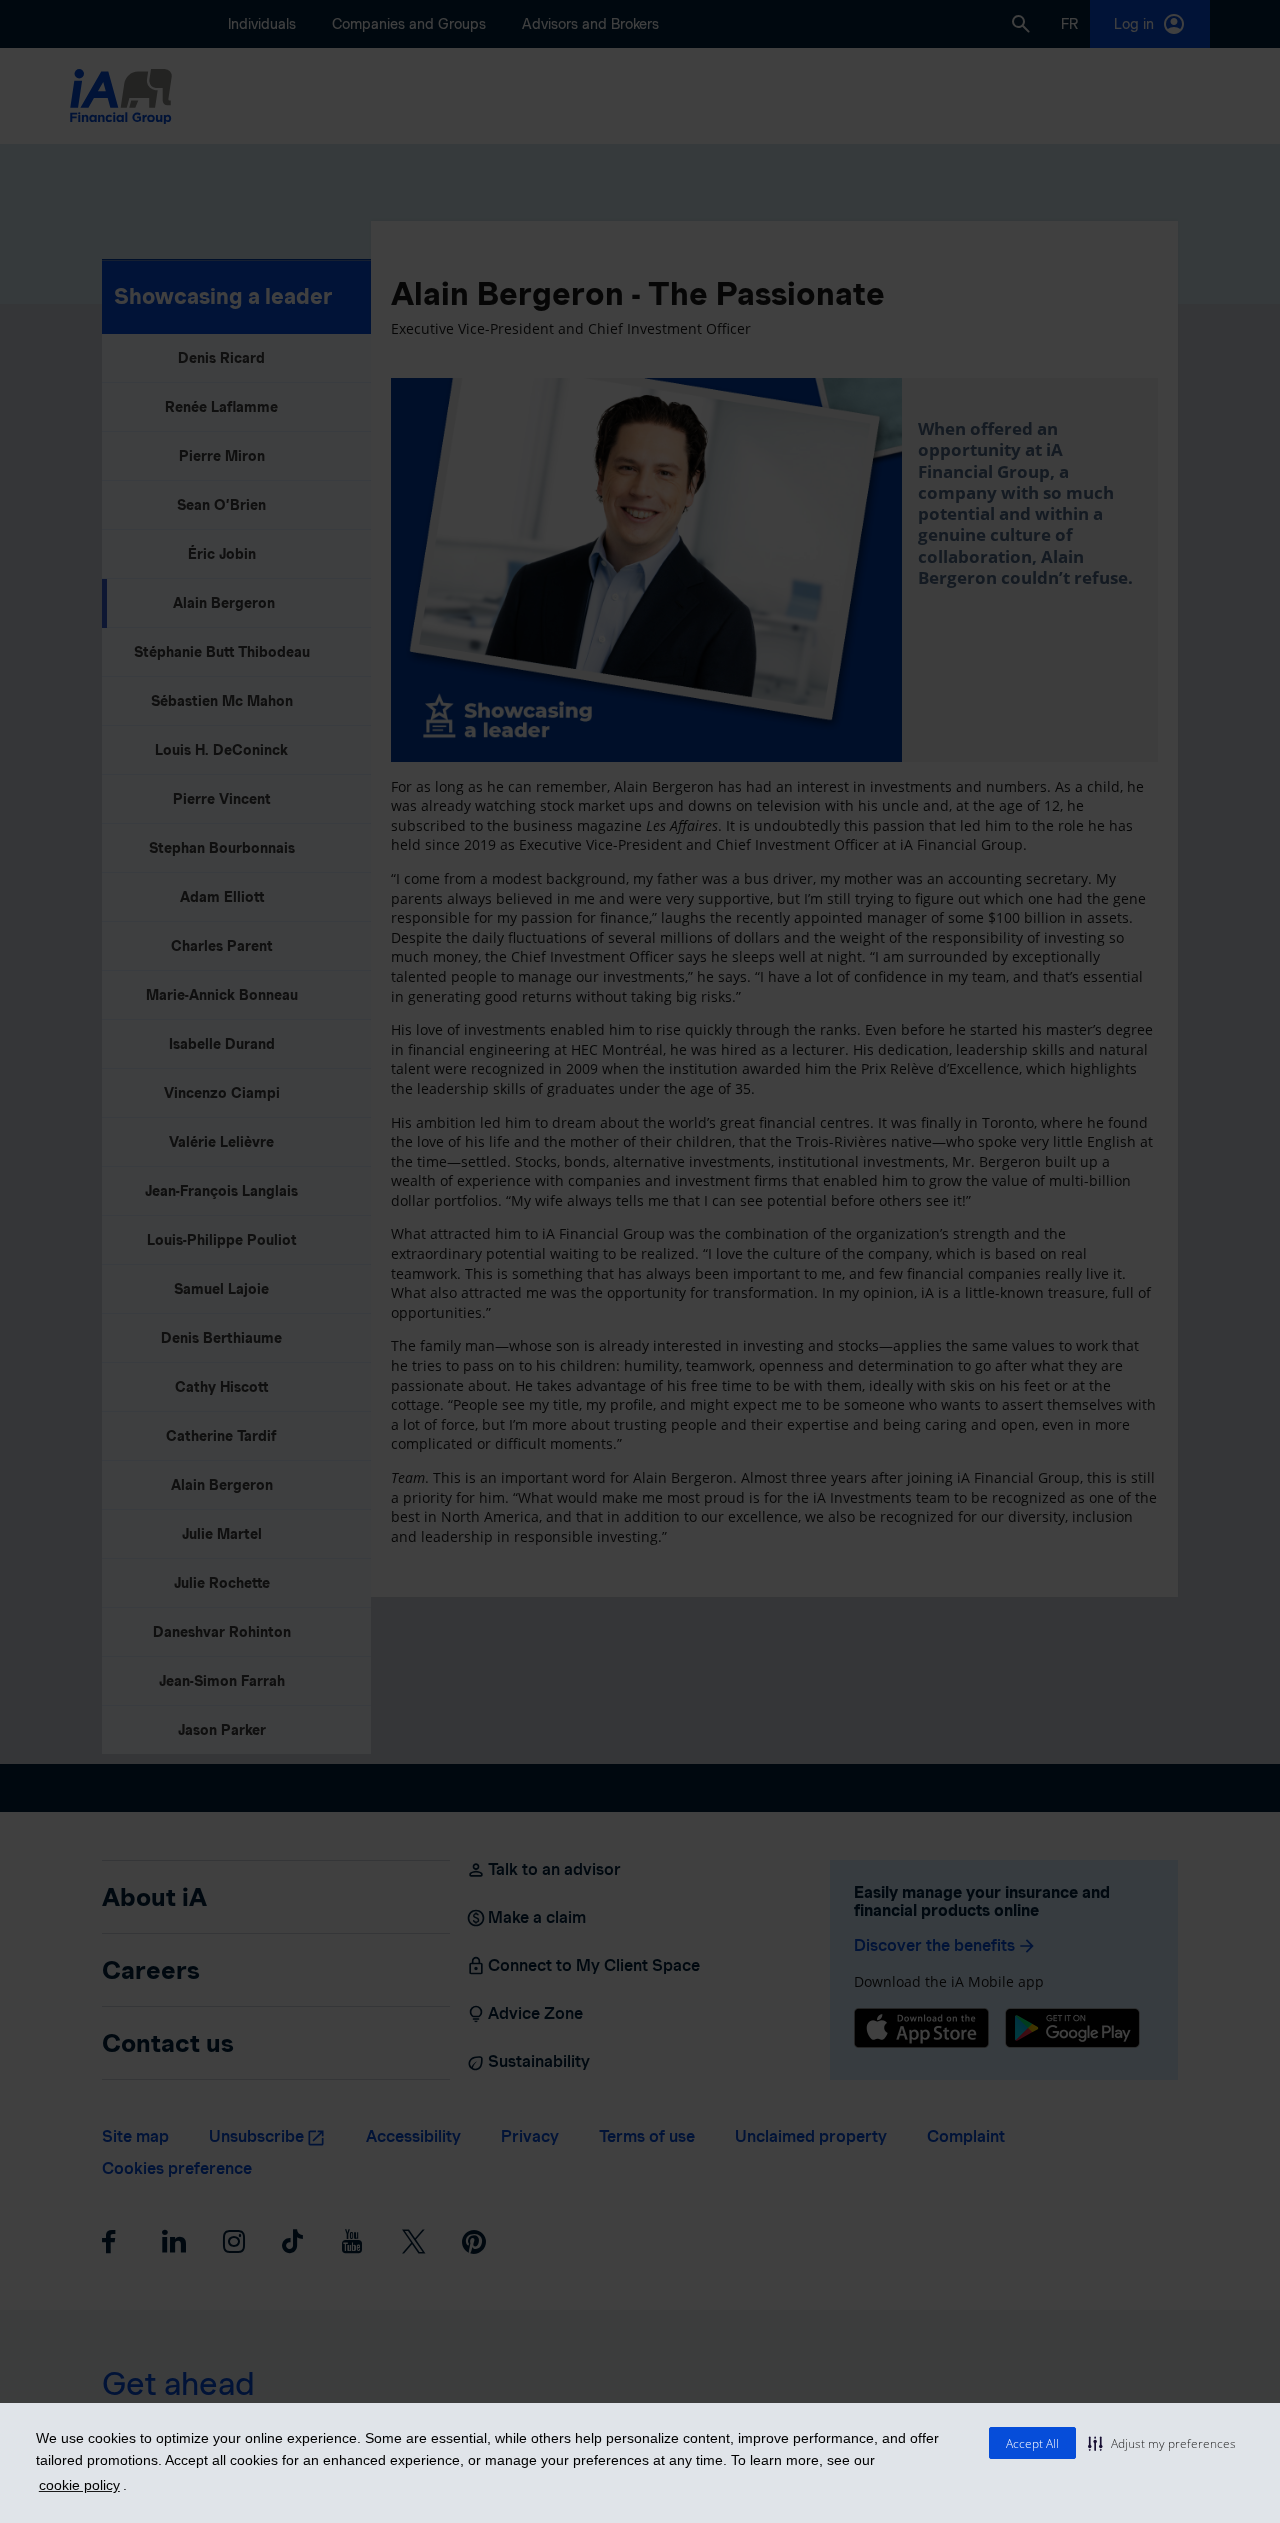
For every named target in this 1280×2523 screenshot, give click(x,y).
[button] (1162, 2443)
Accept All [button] (1032, 2443)
